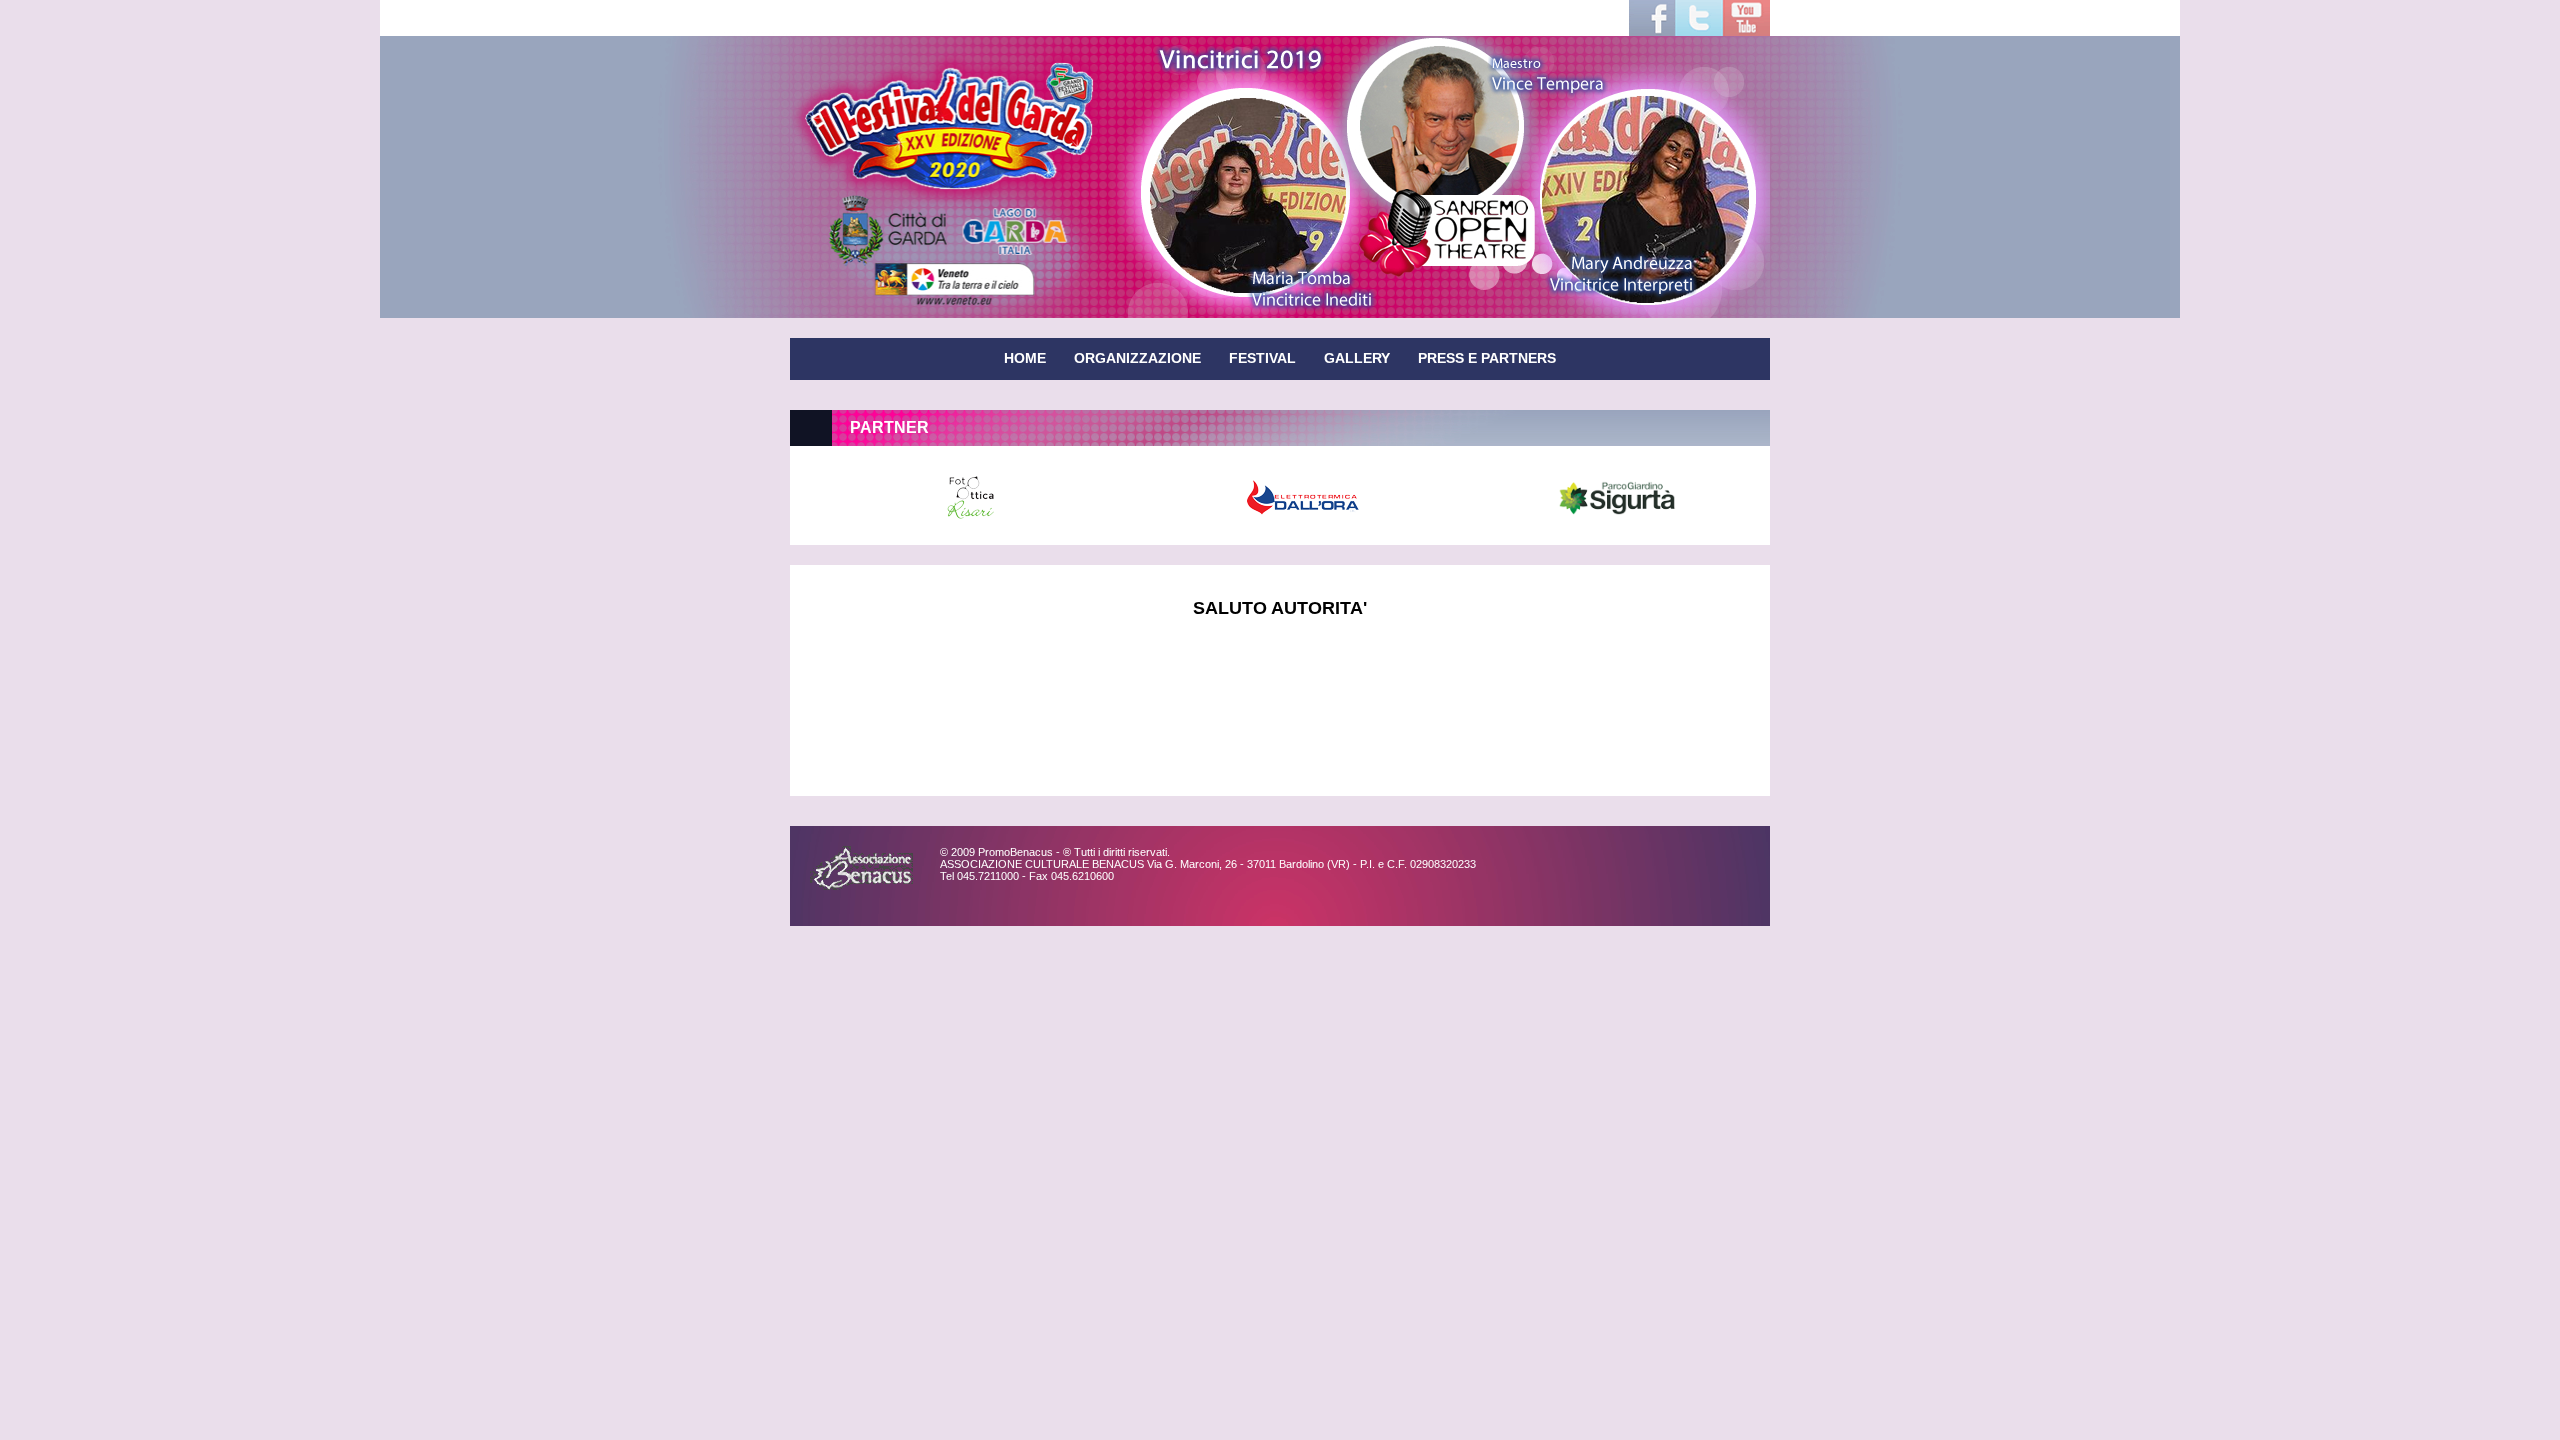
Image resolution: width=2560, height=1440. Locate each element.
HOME (1025, 358)
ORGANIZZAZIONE (1137, 358)
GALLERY (1357, 358)
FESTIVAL (1262, 358)
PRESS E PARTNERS (1487, 358)
